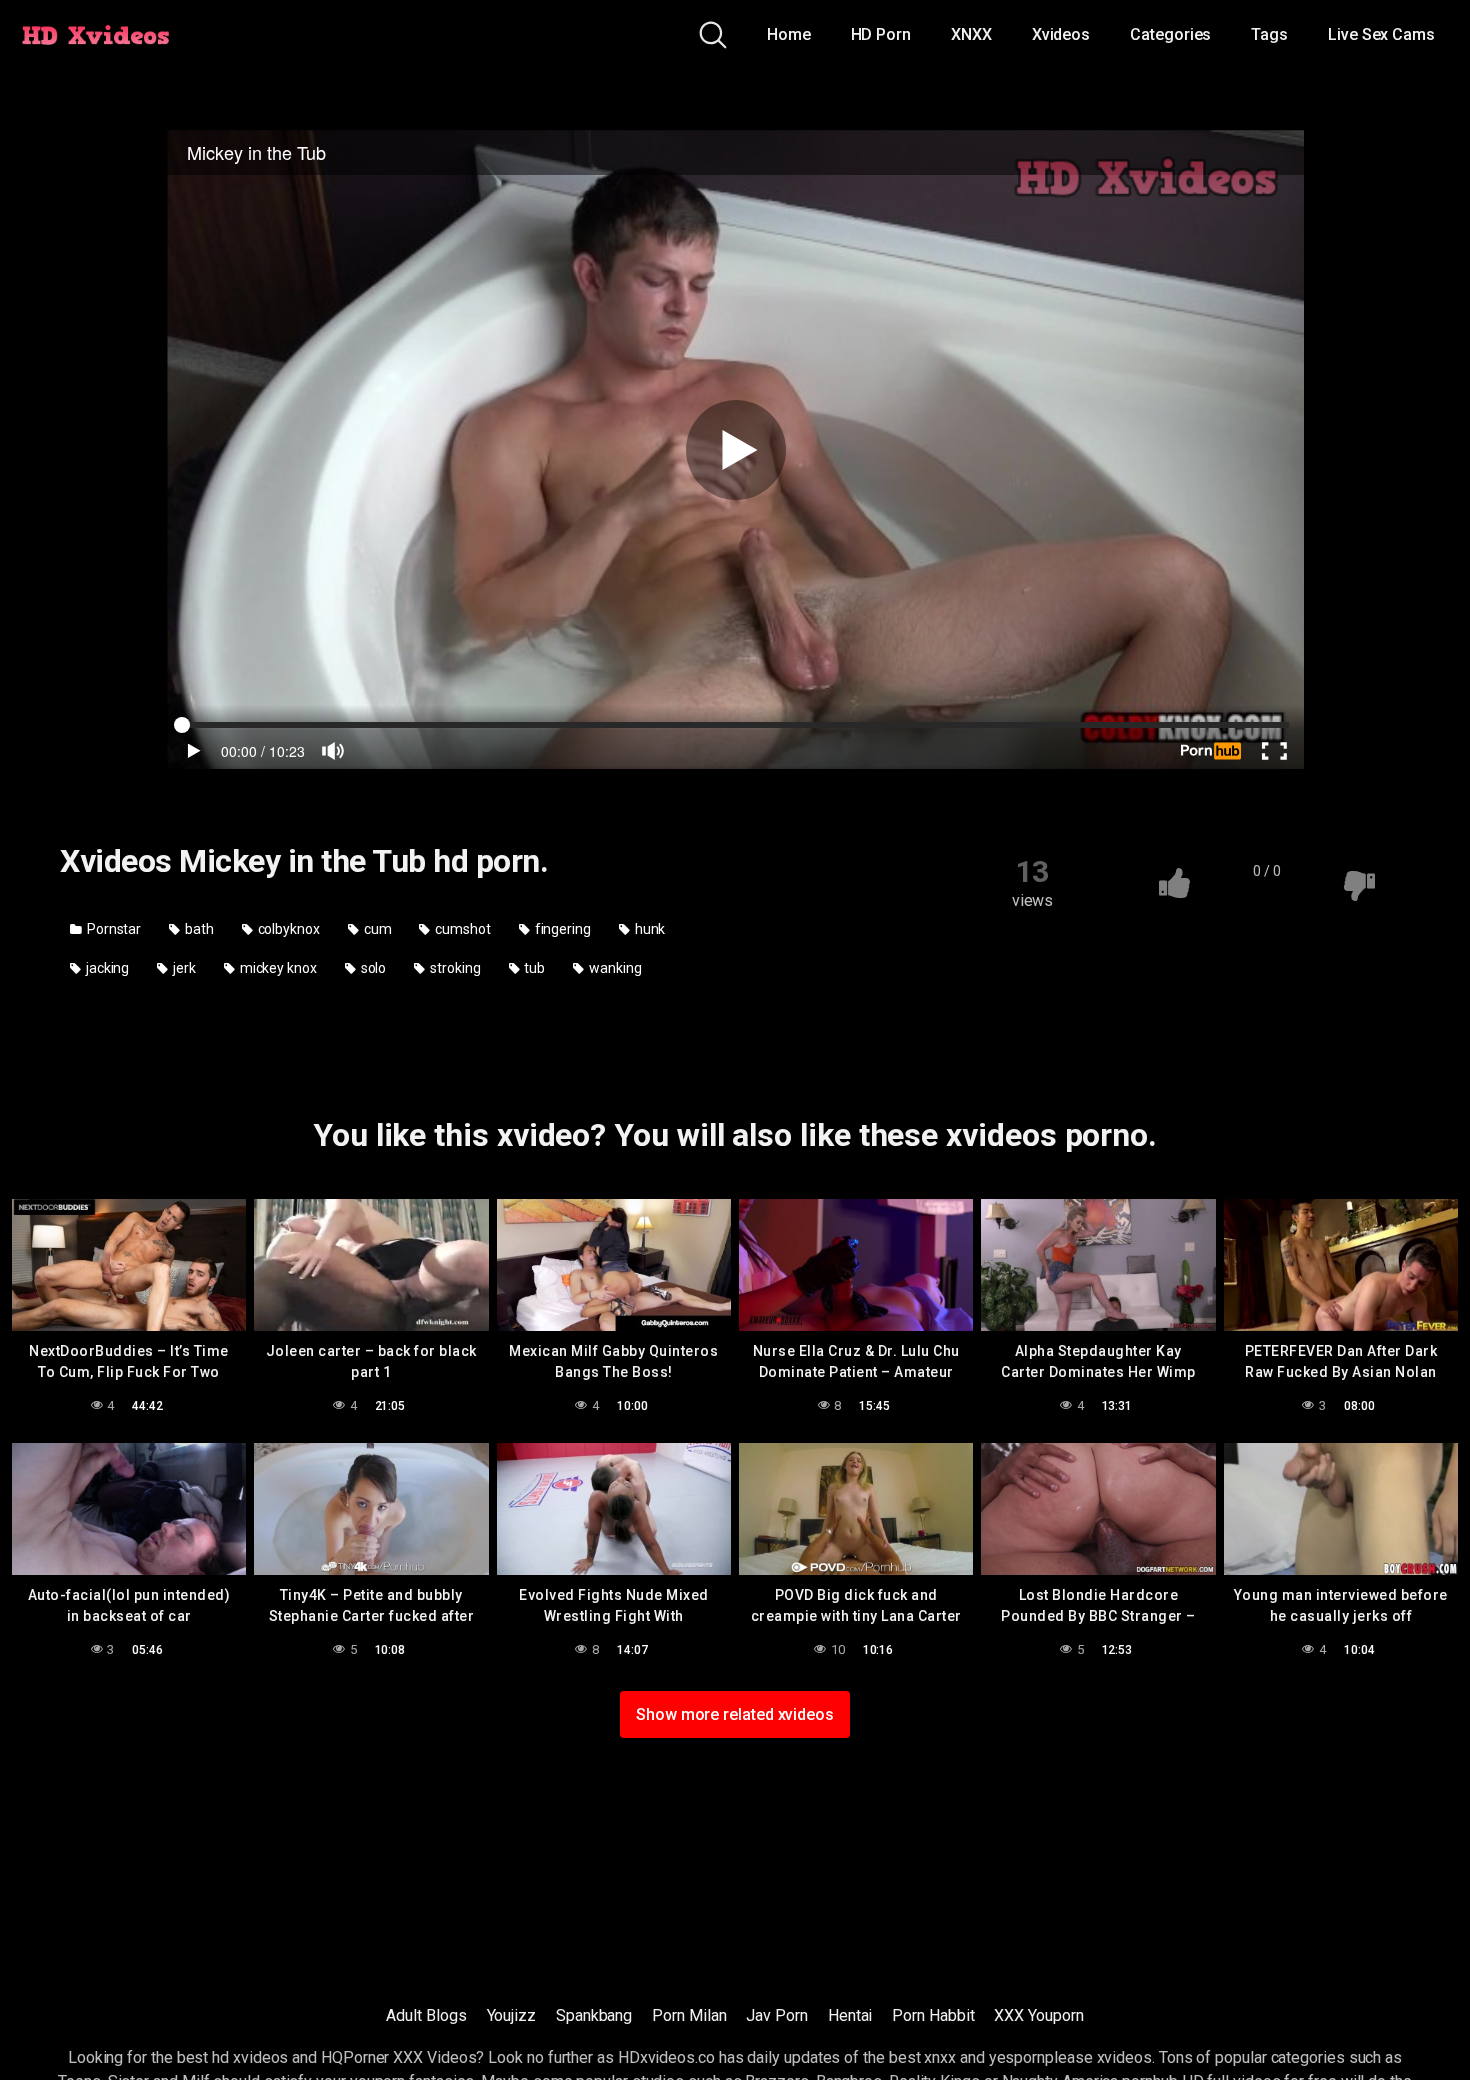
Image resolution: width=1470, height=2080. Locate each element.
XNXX (971, 34)
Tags (1269, 34)
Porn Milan (689, 2015)
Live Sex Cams (1381, 34)
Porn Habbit (933, 2015)
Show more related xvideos (735, 1714)
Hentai (850, 2015)
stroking (453, 968)
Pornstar (112, 929)
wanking (613, 968)
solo (372, 968)
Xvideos (1061, 34)
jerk (183, 968)
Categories (1170, 34)
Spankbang (594, 2015)
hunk (649, 929)
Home (789, 34)
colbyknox (287, 929)
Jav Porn (776, 2015)
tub (533, 968)
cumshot (461, 929)
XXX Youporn (1038, 2015)
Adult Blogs (426, 2015)
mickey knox (277, 968)
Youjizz (511, 2015)
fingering (561, 929)
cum (376, 929)
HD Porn (881, 34)
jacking (106, 968)
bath (198, 929)
